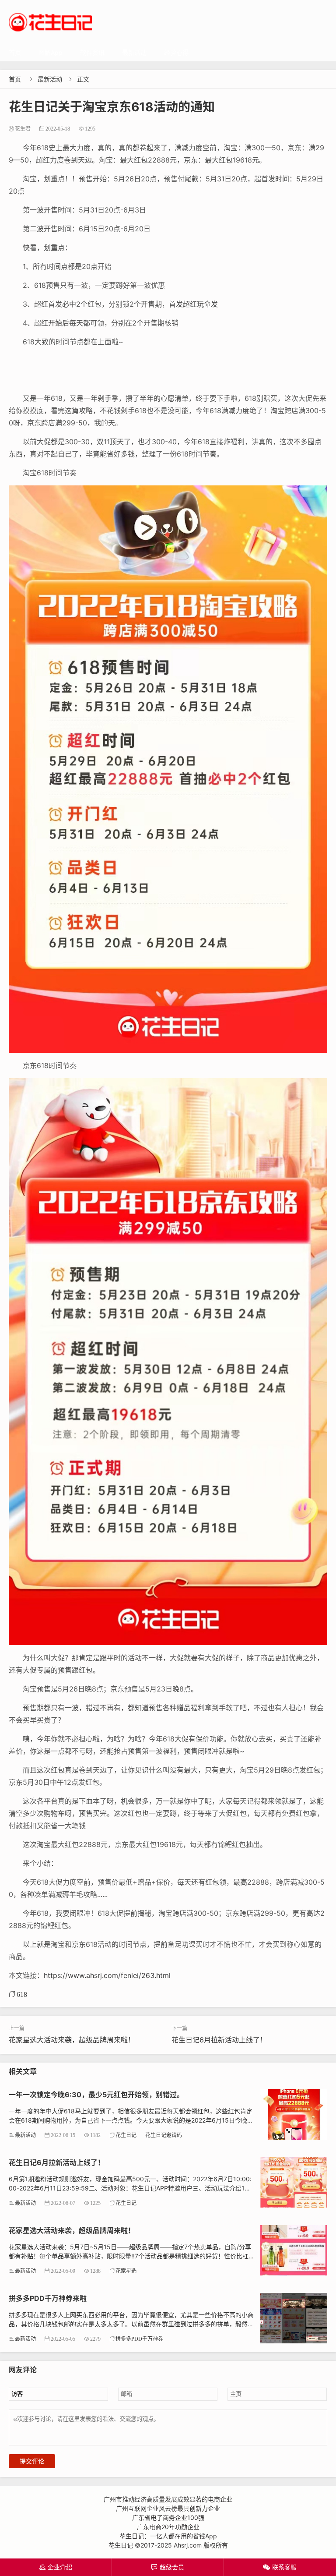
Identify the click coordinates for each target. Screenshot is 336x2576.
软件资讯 (92, 52)
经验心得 (176, 52)
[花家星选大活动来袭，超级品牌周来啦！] (294, 2249)
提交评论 (32, 2461)
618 (22, 1994)
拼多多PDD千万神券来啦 (48, 2298)
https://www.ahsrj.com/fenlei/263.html (107, 1975)
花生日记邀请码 (164, 2135)
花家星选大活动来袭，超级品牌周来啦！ (72, 2040)
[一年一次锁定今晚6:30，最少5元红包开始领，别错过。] (294, 2114)
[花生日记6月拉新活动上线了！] (294, 2181)
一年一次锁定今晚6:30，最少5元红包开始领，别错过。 (96, 2095)
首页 (15, 52)
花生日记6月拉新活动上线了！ (219, 2040)
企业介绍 (56, 2567)
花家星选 (126, 2271)
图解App (51, 52)
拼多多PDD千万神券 (139, 2339)
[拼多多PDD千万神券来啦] (294, 2317)
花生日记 (126, 2135)
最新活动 (134, 52)
